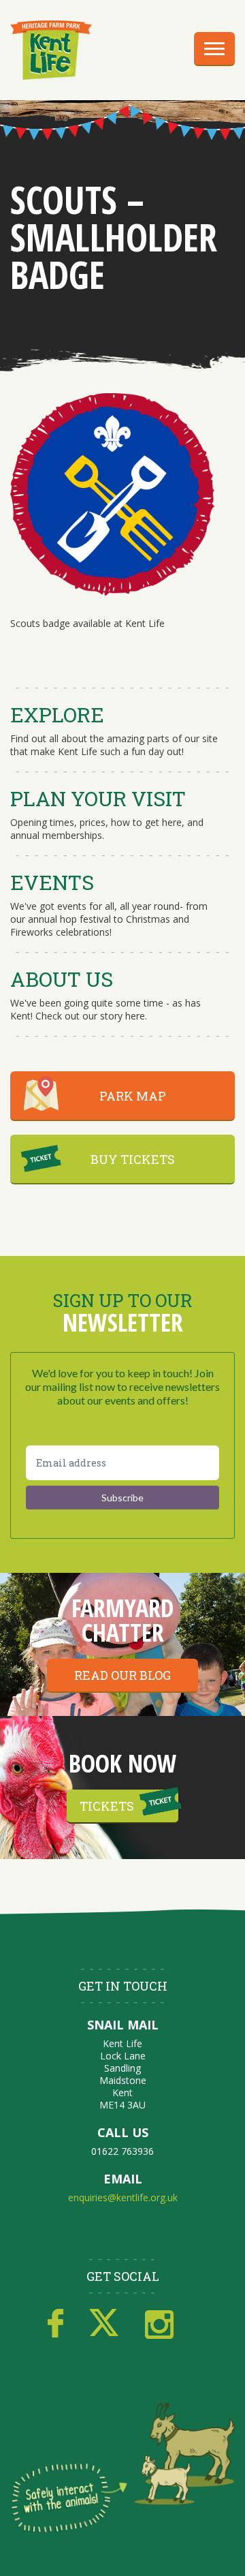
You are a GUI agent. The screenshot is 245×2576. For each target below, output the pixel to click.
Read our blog (122, 1675)
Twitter (104, 2324)
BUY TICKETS (133, 1159)
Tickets (107, 1806)
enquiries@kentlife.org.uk (123, 2197)
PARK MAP (133, 1096)
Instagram (159, 2324)
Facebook (55, 2324)
